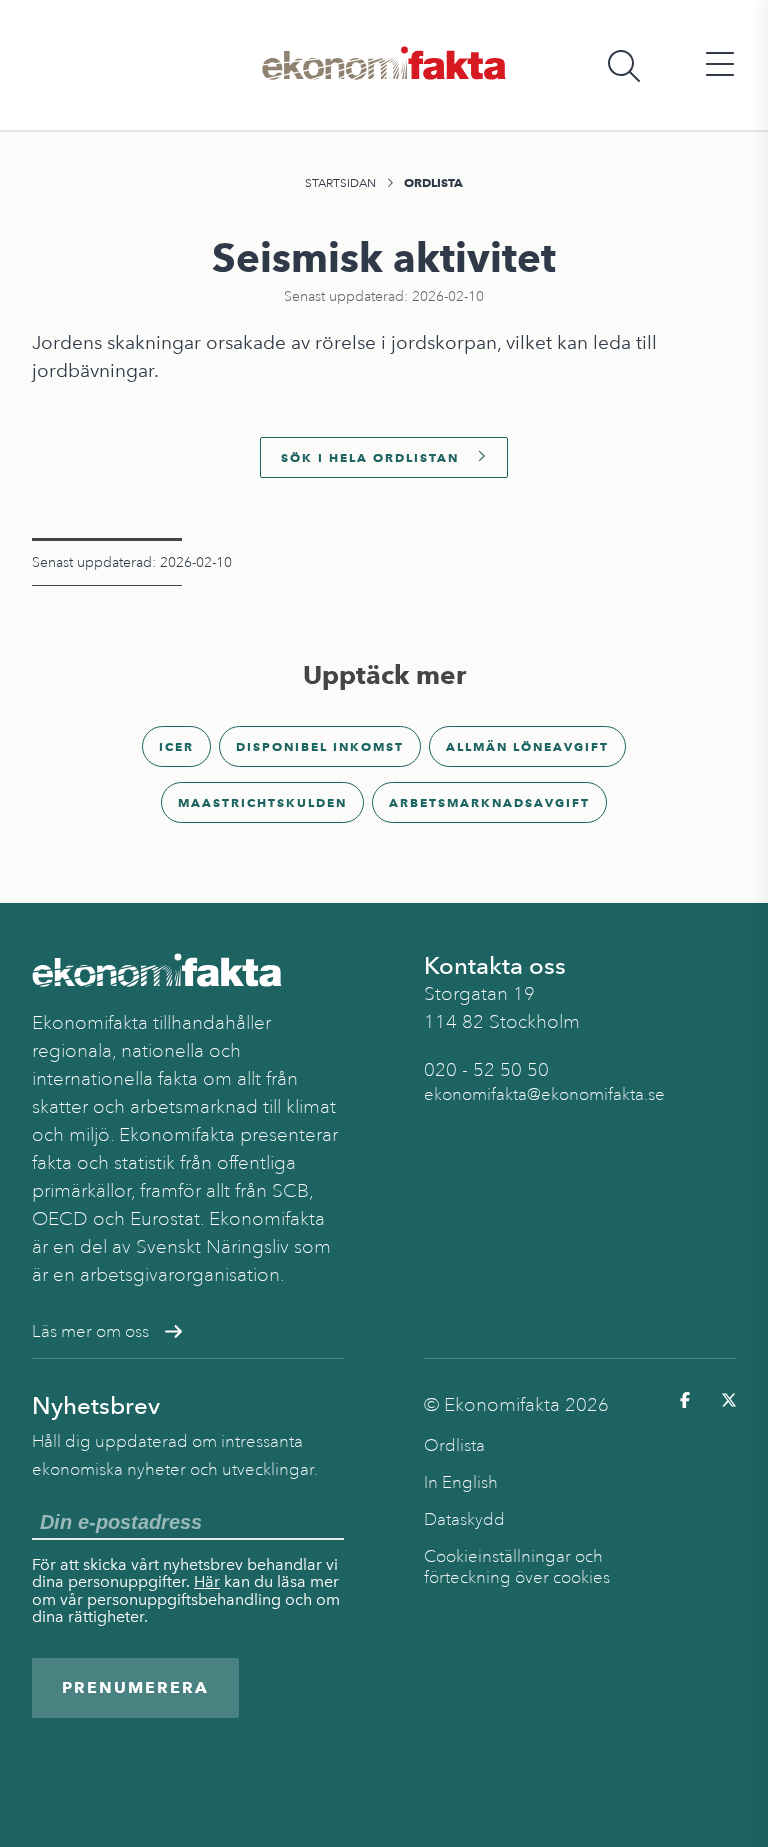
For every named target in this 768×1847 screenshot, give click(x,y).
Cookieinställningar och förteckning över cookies (517, 1567)
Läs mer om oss (90, 1331)
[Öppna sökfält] (624, 65)
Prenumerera (135, 1687)
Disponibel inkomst (320, 746)
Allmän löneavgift (527, 746)
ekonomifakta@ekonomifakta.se (544, 1094)
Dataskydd (464, 1519)
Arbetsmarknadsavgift (489, 802)
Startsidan (340, 183)
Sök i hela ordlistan (370, 457)
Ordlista (433, 182)
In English (461, 1482)
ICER (176, 746)
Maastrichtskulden (262, 802)
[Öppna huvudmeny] (720, 65)
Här (207, 1581)
